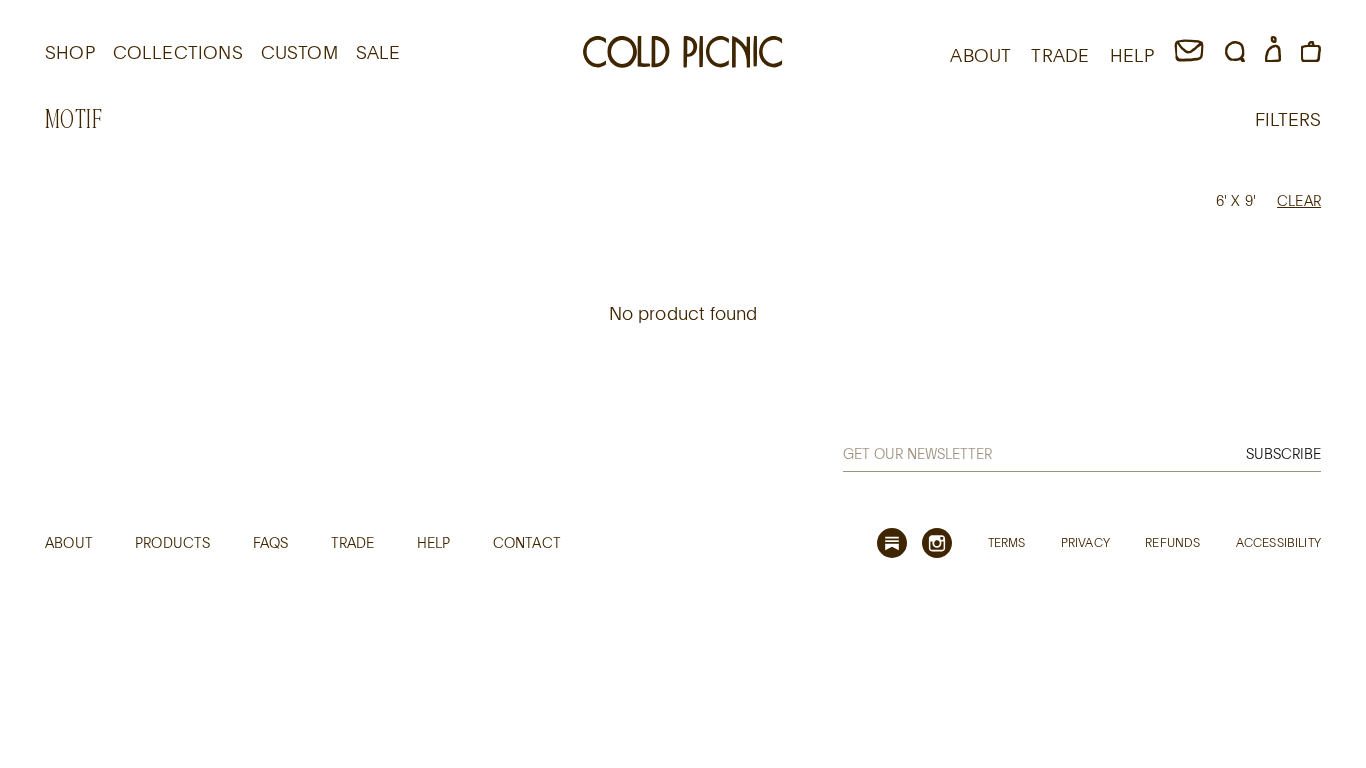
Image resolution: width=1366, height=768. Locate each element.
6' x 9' (1236, 200)
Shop (70, 52)
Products (172, 542)
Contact (527, 542)
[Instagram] (937, 543)
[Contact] (1189, 55)
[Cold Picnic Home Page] (683, 55)
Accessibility (1278, 542)
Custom (299, 52)
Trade (353, 542)
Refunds (1172, 542)
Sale (378, 52)
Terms (1007, 542)
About (69, 542)
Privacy (1085, 542)
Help (434, 542)
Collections (178, 52)
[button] (1235, 55)
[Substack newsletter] (892, 543)
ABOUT (980, 55)
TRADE (1060, 55)
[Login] (1273, 55)
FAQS (271, 542)
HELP (1132, 55)
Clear (1299, 200)
